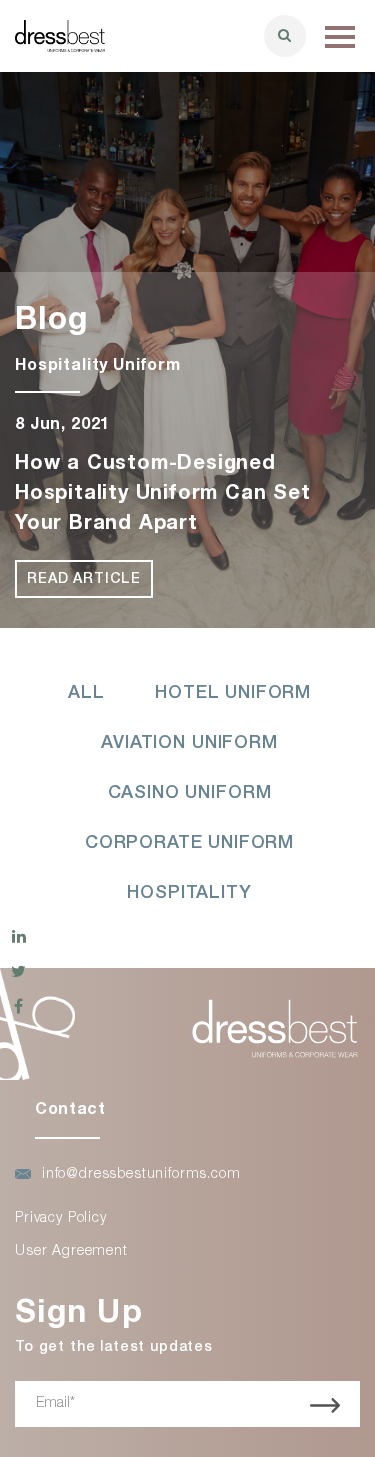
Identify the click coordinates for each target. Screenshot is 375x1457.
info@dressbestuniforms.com (141, 1175)
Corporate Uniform (189, 844)
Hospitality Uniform (98, 367)
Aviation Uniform (189, 744)
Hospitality (189, 894)
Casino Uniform (190, 794)
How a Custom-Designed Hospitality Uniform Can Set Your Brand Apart (163, 495)
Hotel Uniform (233, 694)
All (86, 694)
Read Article (84, 580)
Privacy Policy (61, 1219)
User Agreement (71, 1252)
